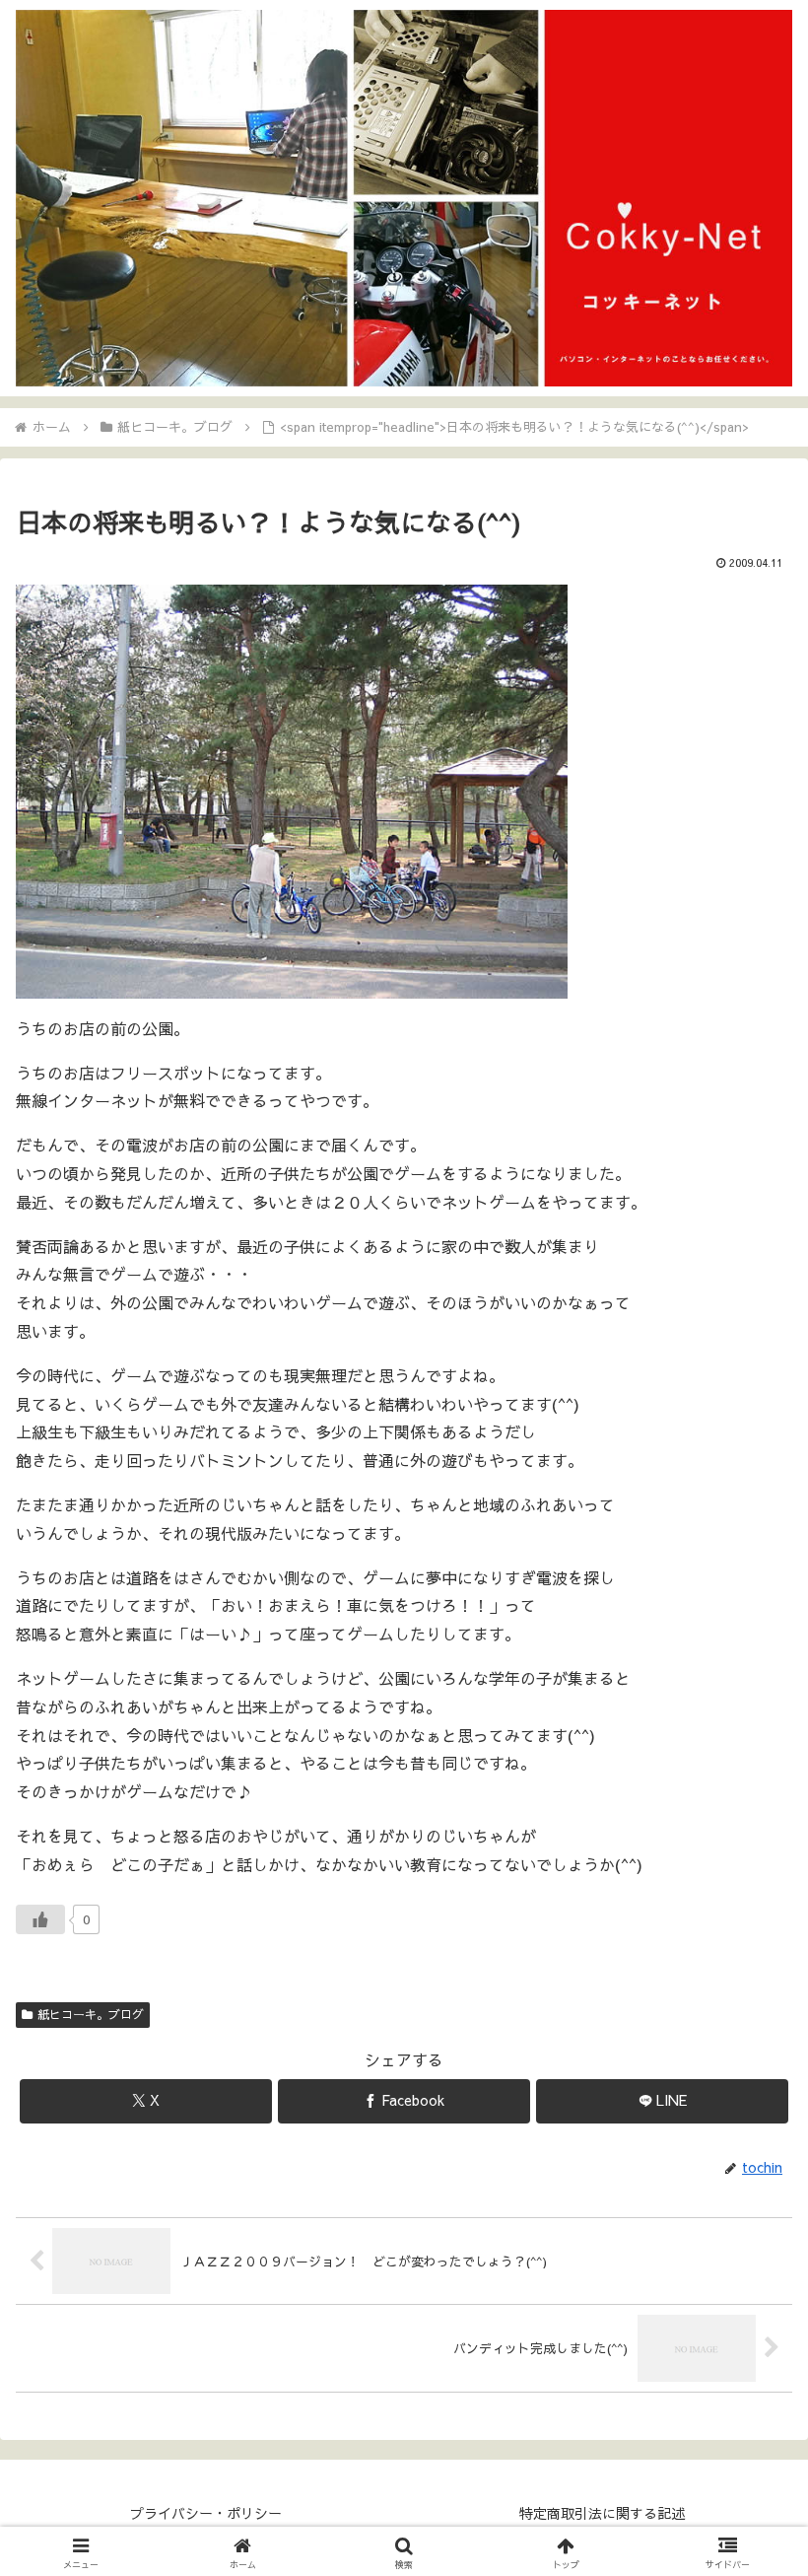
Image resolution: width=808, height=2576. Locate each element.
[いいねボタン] (40, 1919)
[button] (747, 2474)
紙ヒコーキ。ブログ (91, 2014)
